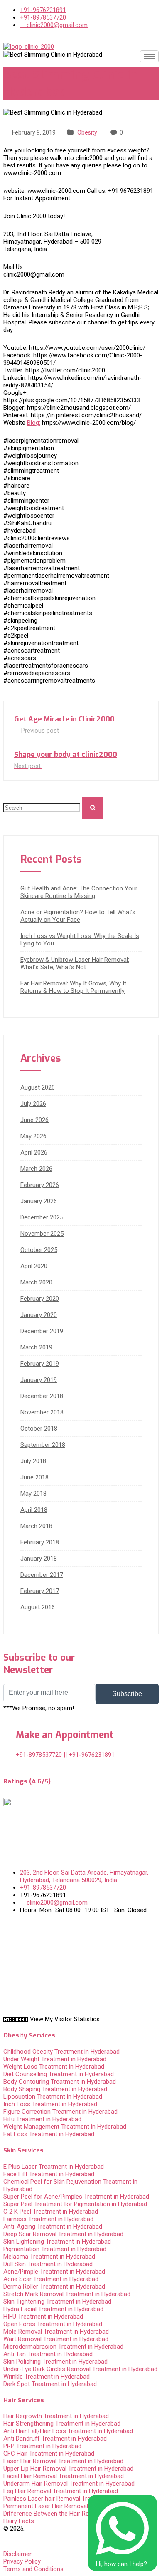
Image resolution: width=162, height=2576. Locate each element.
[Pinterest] (81, 2003)
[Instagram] (81, 1987)
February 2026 (40, 1185)
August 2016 (38, 1607)
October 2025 (39, 1250)
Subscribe (127, 1694)
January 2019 (39, 1380)
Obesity (87, 132)
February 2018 (40, 1542)
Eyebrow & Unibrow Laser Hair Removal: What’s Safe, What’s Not (75, 963)
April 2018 (34, 1510)
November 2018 (42, 1412)
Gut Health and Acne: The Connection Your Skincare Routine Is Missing (79, 892)
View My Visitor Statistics (65, 2019)
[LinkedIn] (81, 1955)
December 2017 (42, 1575)
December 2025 (42, 1217)
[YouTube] (81, 1971)
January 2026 (39, 1201)
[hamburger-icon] (149, 56)
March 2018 (36, 1526)
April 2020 (34, 1266)
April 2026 (34, 1152)
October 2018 (39, 1429)
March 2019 (36, 1347)
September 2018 (43, 1445)
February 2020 (40, 1299)
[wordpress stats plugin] (16, 2019)
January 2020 (39, 1315)
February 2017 (40, 1591)
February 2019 (40, 1364)
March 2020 (36, 1282)
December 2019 (42, 1331)
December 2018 (42, 1396)
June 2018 (34, 1477)
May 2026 (33, 1136)
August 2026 (38, 1087)
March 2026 (36, 1169)
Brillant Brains (22, 2536)
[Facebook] (81, 1924)
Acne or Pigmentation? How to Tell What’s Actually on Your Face (78, 916)
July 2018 (33, 1461)
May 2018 (33, 1494)
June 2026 (34, 1120)
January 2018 (39, 1559)
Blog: (34, 423)
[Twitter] (81, 1940)
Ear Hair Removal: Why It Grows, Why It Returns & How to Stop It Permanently (73, 987)
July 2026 (33, 1104)
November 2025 (42, 1234)
